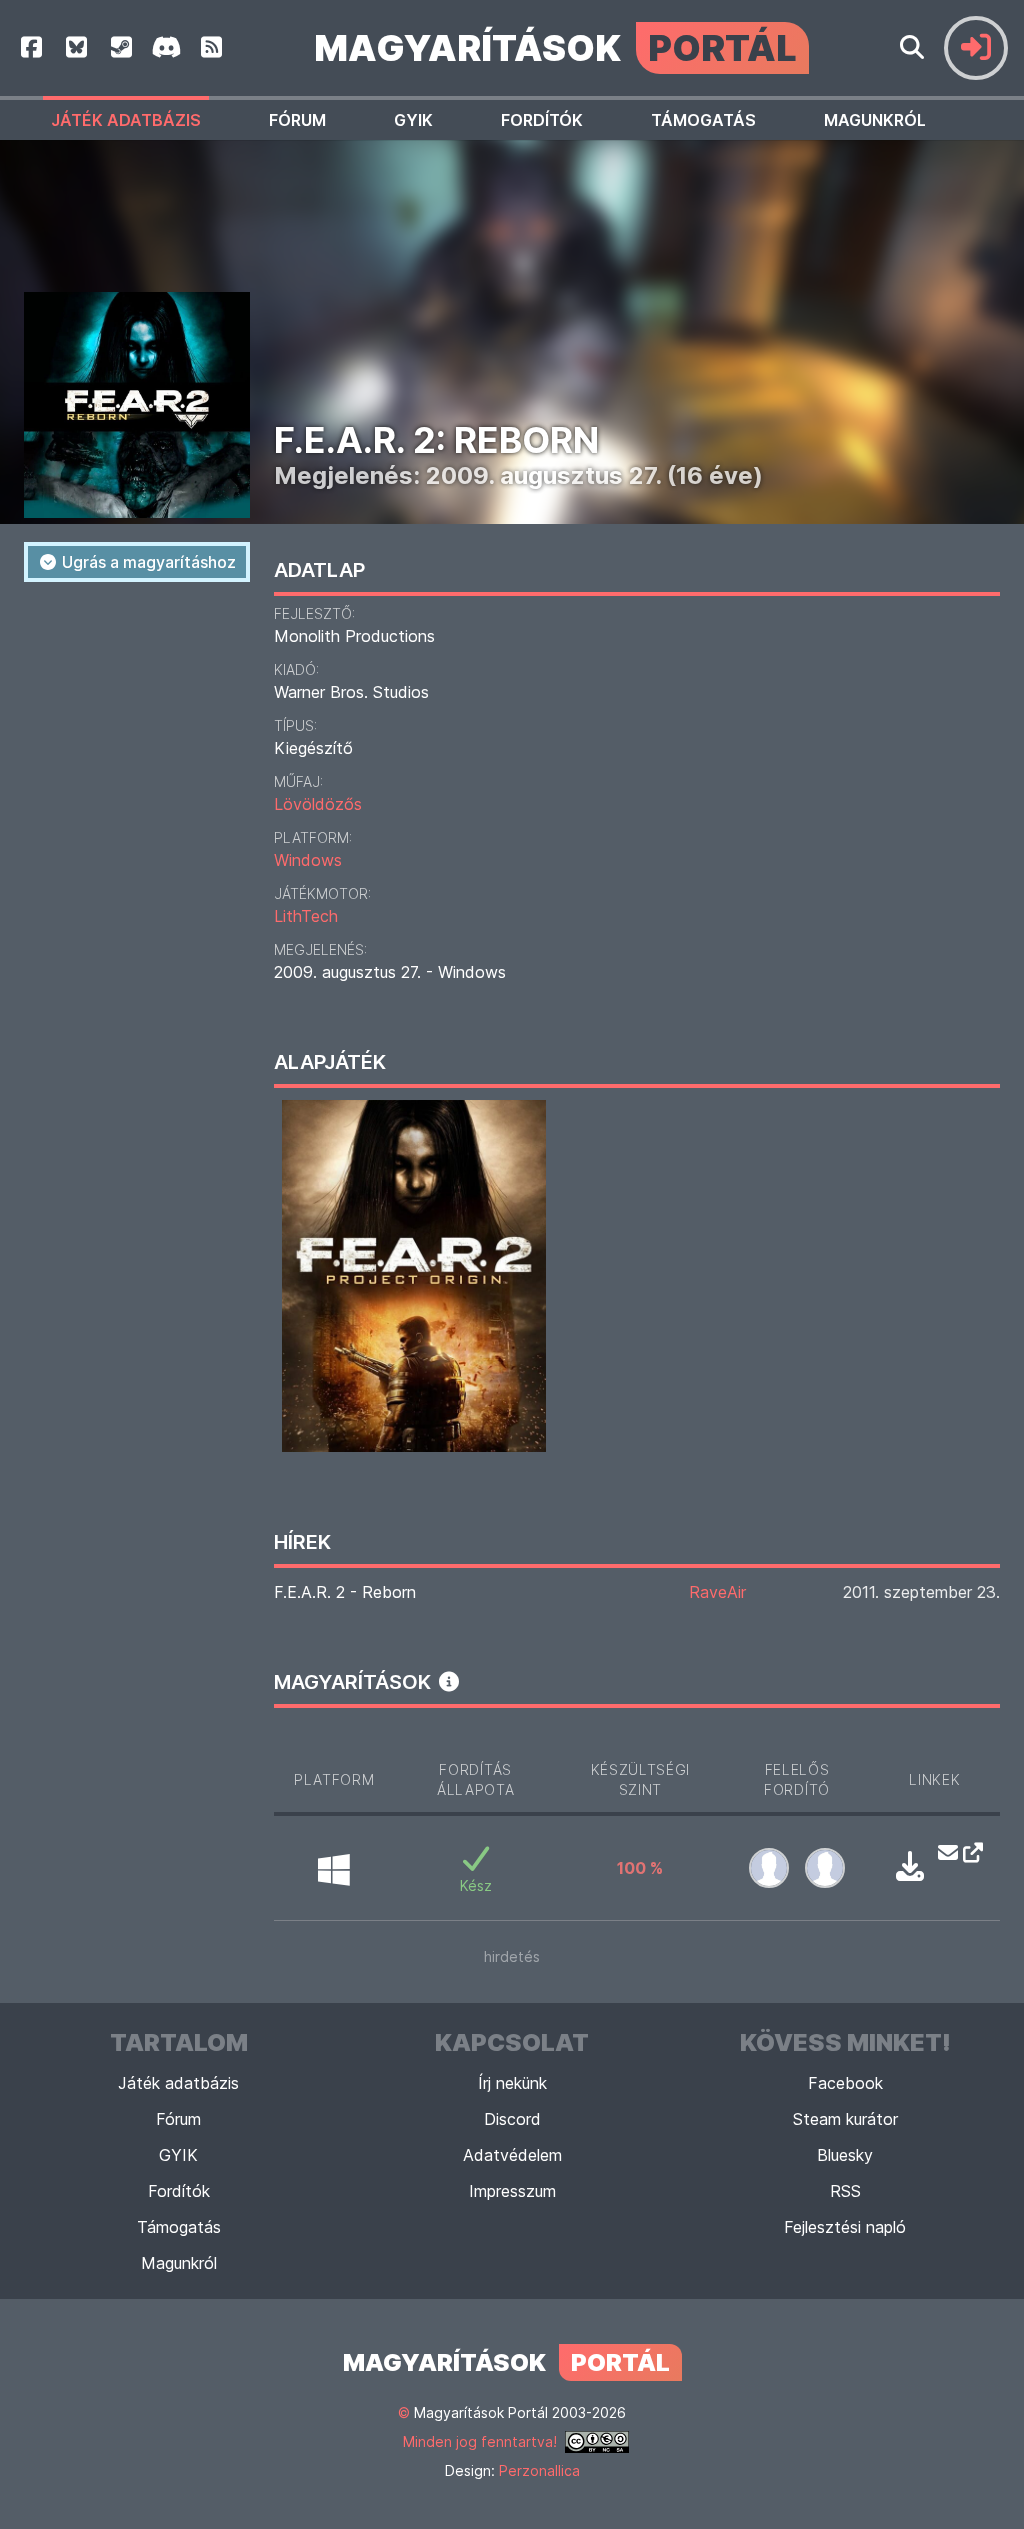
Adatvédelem (512, 2155)
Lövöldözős (318, 804)
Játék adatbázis (126, 120)
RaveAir (717, 1592)
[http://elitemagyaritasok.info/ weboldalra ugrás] (967, 1852)
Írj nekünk (512, 2083)
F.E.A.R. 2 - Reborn (345, 1592)
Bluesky (845, 2155)
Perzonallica (539, 2470)
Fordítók (542, 120)
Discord (512, 2119)
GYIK (413, 120)
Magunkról (875, 120)
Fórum (297, 120)
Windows (308, 860)
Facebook (845, 2083)
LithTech (306, 916)
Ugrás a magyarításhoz (147, 562)
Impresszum (512, 2191)
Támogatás (703, 120)
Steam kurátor (845, 2119)
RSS (845, 2191)
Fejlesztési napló (845, 2227)
